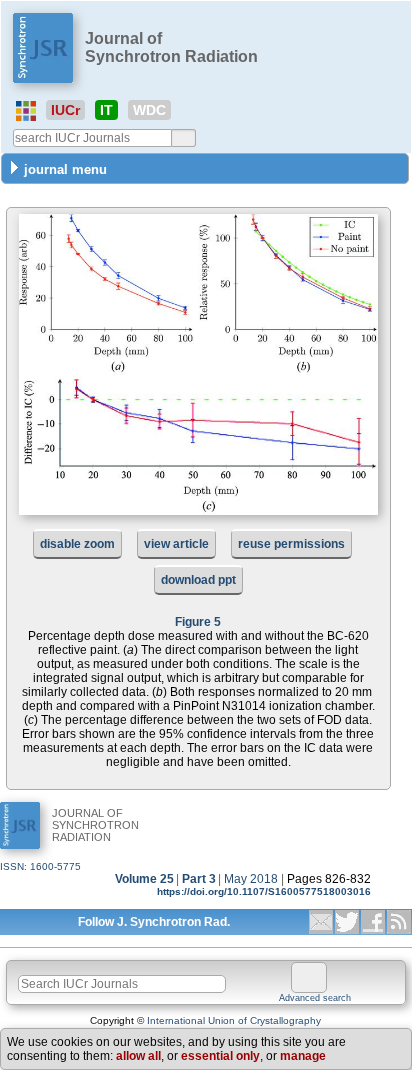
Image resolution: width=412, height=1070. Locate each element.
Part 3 (199, 879)
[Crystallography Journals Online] (26, 111)
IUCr (65, 110)
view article (176, 544)
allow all (138, 1056)
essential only (220, 1056)
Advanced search (315, 998)
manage (303, 1056)
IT (106, 110)
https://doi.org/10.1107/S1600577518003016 (264, 891)
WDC (149, 110)
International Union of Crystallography (234, 1020)
